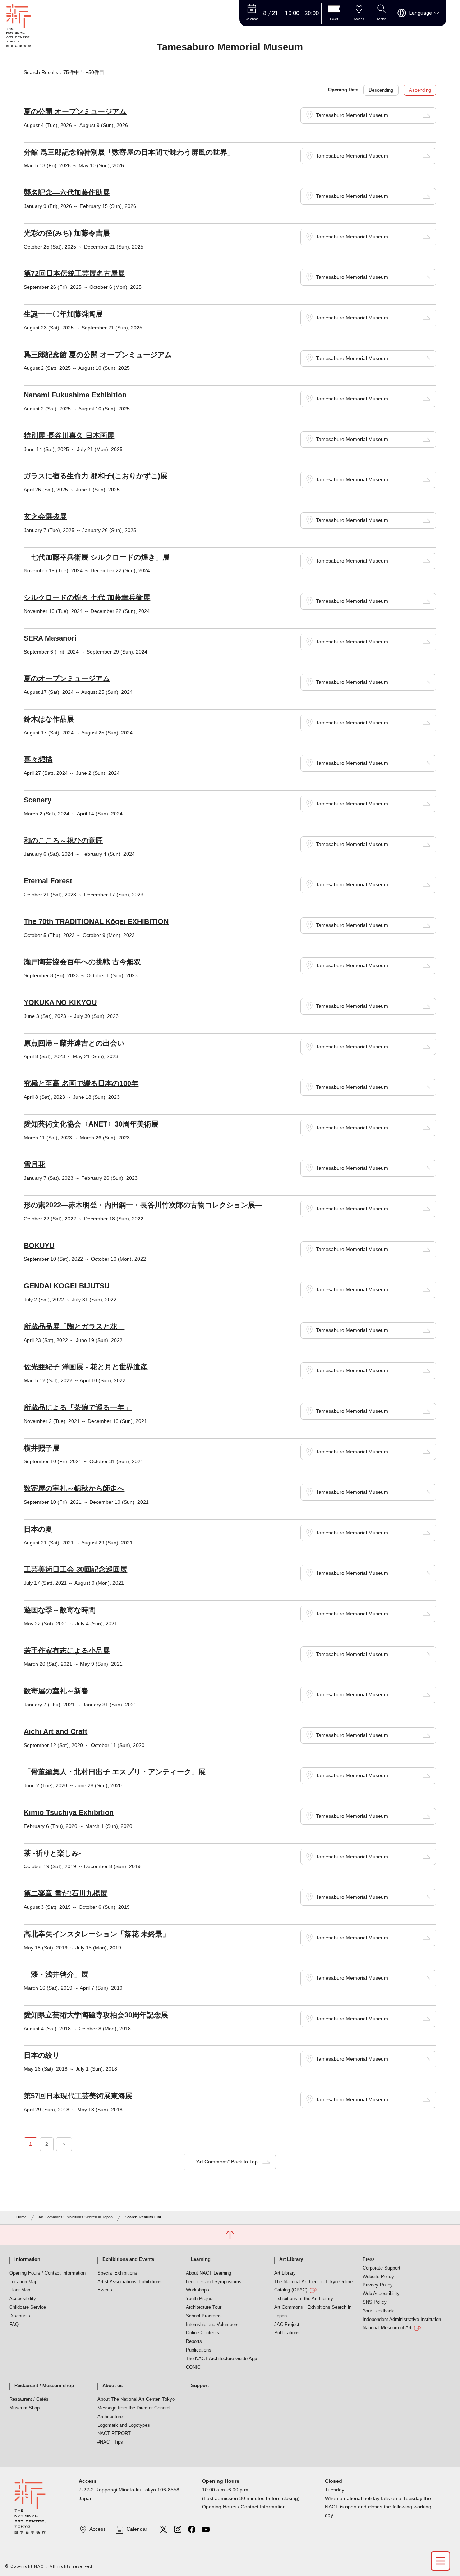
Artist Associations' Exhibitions (130, 2282)
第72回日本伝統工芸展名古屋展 (74, 273)
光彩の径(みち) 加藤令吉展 (67, 233)
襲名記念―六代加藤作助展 (67, 192)
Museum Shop (24, 2408)
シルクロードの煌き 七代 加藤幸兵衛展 (87, 597)
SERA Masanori (50, 638)
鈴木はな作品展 (49, 719)
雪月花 (34, 1164)
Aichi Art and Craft (56, 1731)
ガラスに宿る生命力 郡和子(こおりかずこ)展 (96, 476)
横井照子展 (42, 1448)
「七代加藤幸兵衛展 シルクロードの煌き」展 (97, 557)
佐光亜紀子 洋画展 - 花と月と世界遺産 (86, 1367)
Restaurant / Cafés (29, 2399)
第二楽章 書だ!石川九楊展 (66, 1893)
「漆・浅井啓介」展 (56, 1974)
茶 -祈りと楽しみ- (52, 1853)
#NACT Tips (110, 2442)
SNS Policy (375, 2302)
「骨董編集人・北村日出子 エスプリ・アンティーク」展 (115, 1772)
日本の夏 (38, 1529)
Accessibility (23, 2299)
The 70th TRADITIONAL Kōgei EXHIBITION (96, 921)
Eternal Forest (48, 881)
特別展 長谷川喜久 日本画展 (69, 436)
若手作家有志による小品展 (67, 1651)
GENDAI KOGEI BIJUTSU (66, 1286)
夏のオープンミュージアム (67, 678)
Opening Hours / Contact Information (47, 2273)
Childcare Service (28, 2307)
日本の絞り (42, 2055)
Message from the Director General (134, 2408)
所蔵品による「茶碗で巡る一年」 (78, 1407)
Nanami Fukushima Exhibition (75, 395)
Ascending (420, 90)
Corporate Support (381, 2268)
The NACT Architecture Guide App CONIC (221, 2363)
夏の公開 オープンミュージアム (75, 111)
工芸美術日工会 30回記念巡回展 (75, 1569)
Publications (199, 2350)
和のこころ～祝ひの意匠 (63, 841)
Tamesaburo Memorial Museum (352, 115)
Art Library (291, 2259)
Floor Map (20, 2290)
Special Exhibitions (117, 2273)
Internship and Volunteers (212, 2325)
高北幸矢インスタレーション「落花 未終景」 (97, 1934)
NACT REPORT (114, 2434)
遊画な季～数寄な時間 (60, 1610)
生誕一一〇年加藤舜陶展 (63, 314)
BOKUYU (39, 1246)
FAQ (14, 2325)
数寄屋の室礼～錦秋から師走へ (74, 1488)
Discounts (20, 2316)
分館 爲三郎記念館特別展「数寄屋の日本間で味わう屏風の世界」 (129, 152)
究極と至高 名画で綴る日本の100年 (81, 1083)
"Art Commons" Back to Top (226, 2162)
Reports (194, 2341)
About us (112, 2386)
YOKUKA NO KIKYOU (60, 1002)
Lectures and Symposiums (214, 2282)
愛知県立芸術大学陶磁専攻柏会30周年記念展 (96, 2015)
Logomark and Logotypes (124, 2425)
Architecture (110, 2417)
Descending (381, 90)
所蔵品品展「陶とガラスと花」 (74, 1326)
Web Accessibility (381, 2294)
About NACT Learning (208, 2273)
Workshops (197, 2290)
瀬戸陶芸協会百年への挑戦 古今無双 (82, 962)
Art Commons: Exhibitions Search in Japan (76, 2217)
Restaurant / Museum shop (44, 2386)
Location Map (23, 2282)
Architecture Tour (204, 2307)
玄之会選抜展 (45, 516)
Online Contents (203, 2333)
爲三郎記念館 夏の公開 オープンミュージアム (98, 355)
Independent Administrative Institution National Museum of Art (402, 2324)
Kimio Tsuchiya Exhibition (69, 1812)
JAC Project (287, 2325)
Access (98, 2529)
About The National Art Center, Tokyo (136, 2399)
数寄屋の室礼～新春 (56, 1691)
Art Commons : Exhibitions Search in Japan (313, 2312)
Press (369, 2259)
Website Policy (378, 2277)
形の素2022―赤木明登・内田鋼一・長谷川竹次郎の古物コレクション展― (143, 1205)
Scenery (38, 800)
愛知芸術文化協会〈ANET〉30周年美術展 (91, 1124)
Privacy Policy (378, 2285)
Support (200, 2386)
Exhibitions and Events (128, 2259)
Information (27, 2259)
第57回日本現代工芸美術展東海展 (78, 2096)
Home (21, 2217)
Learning (201, 2259)
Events (105, 2290)
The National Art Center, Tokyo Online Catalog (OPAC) (313, 2286)
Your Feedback (378, 2311)
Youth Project (200, 2299)
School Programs (204, 2316)
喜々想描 (38, 759)
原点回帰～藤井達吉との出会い (74, 1043)
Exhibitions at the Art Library (304, 2299)
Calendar (137, 2529)
